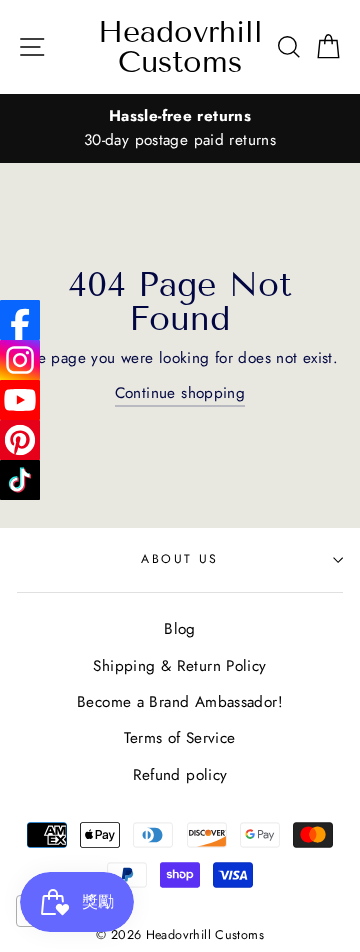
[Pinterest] (20, 440)
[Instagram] (20, 360)
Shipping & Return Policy (179, 666)
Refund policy (180, 775)
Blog (180, 629)
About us (180, 559)
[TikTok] (20, 480)
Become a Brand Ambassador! (180, 702)
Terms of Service (179, 738)
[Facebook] (20, 320)
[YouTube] (20, 400)
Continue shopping (180, 393)
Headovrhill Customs (180, 47)
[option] (180, 128)
